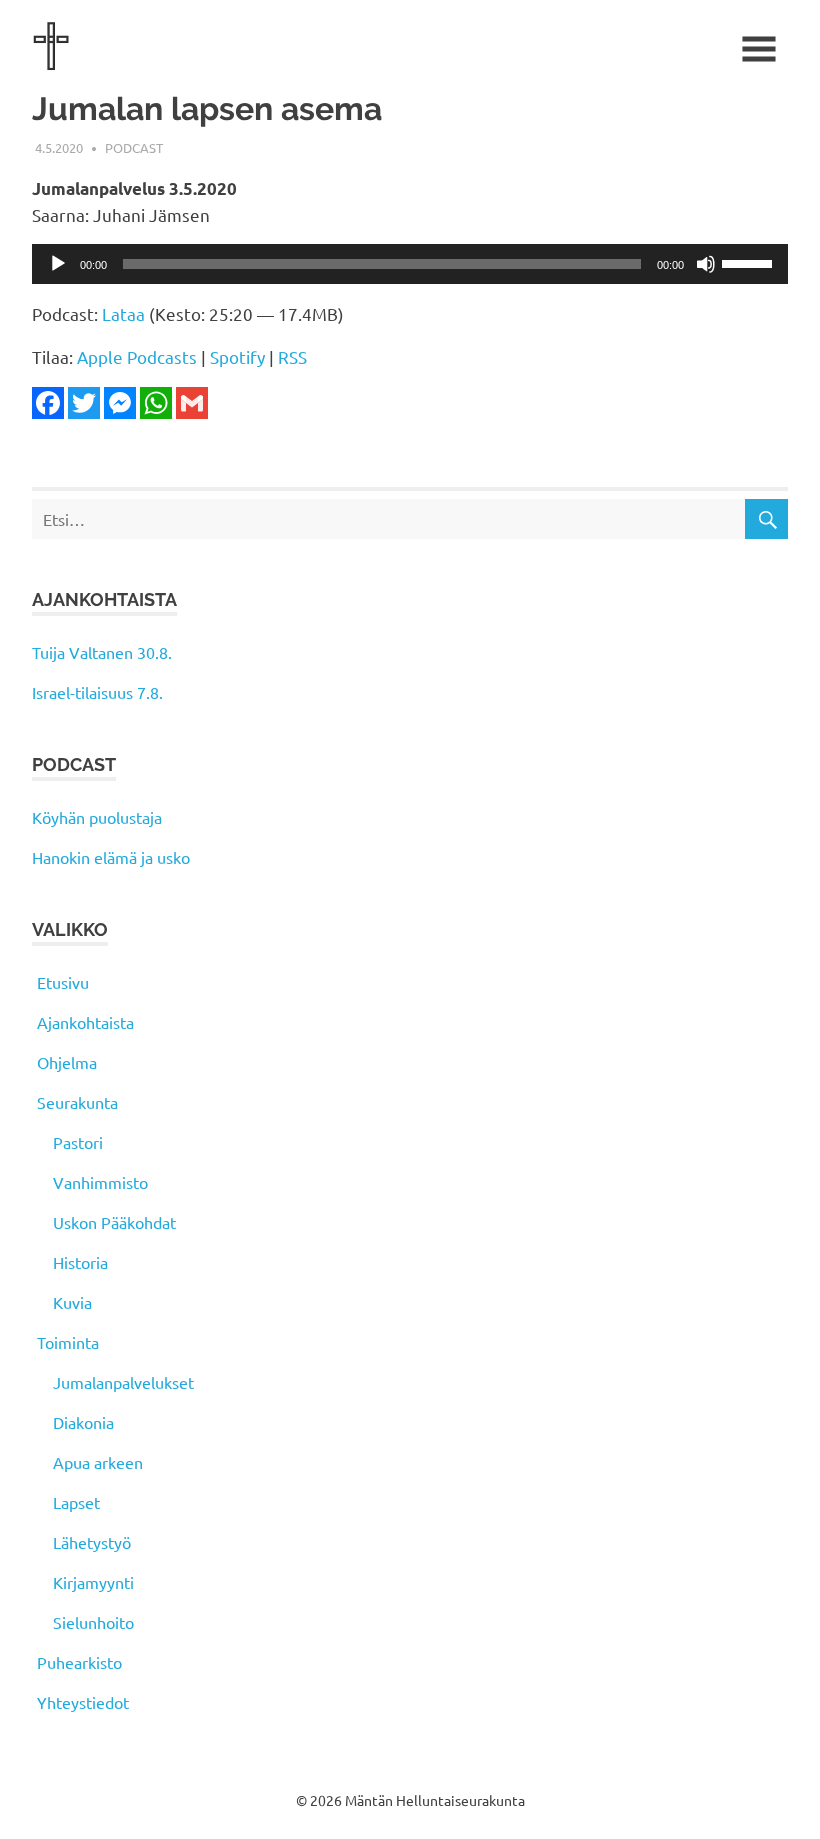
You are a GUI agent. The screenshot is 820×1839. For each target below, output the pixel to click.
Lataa (123, 313)
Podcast (134, 147)
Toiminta (68, 1342)
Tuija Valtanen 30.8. (102, 652)
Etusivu (63, 982)
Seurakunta (77, 1102)
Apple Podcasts (137, 356)
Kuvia (72, 1302)
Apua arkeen (98, 1462)
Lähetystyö (92, 1542)
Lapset (76, 1502)
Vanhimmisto (100, 1182)
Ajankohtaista (85, 1022)
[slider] (750, 262)
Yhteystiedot (83, 1702)
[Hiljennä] (706, 264)
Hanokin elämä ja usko (111, 857)
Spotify (237, 356)
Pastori (78, 1142)
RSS (292, 356)
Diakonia (83, 1422)
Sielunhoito (93, 1622)
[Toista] (58, 264)
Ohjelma (67, 1062)
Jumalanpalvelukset (123, 1382)
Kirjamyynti (93, 1582)
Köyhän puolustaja (97, 817)
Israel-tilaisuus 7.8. (97, 692)
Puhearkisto (79, 1662)
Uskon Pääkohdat (114, 1222)
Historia (80, 1262)
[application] (410, 264)
